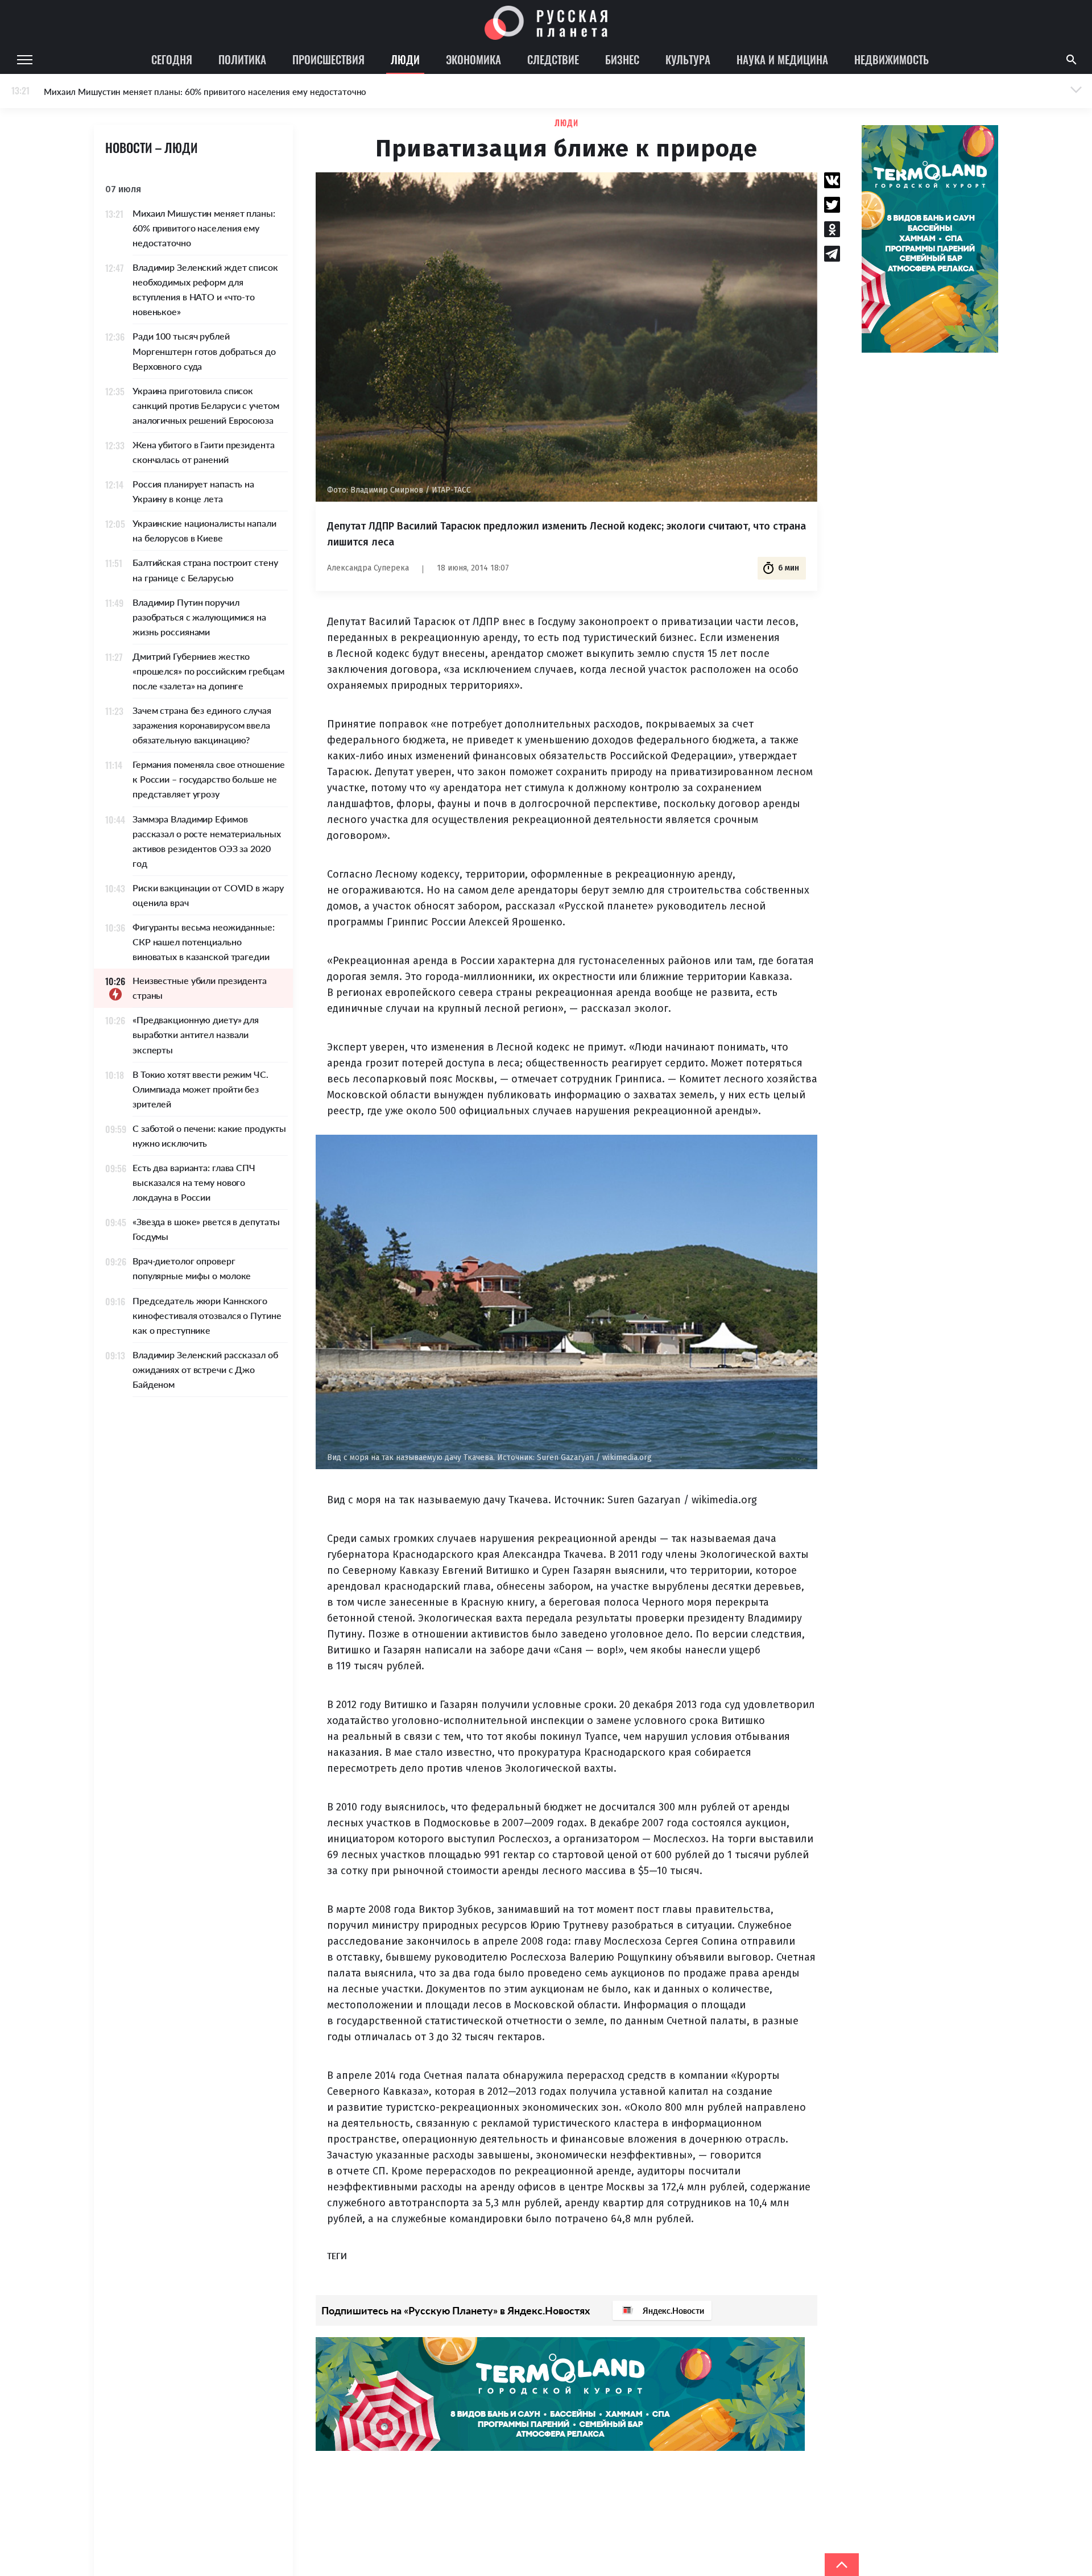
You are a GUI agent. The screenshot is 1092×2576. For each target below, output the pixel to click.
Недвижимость (892, 59)
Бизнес (622, 59)
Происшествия (328, 59)
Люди (405, 59)
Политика (242, 59)
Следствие (553, 59)
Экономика (473, 59)
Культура (688, 59)
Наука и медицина (782, 59)
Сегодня (172, 59)
